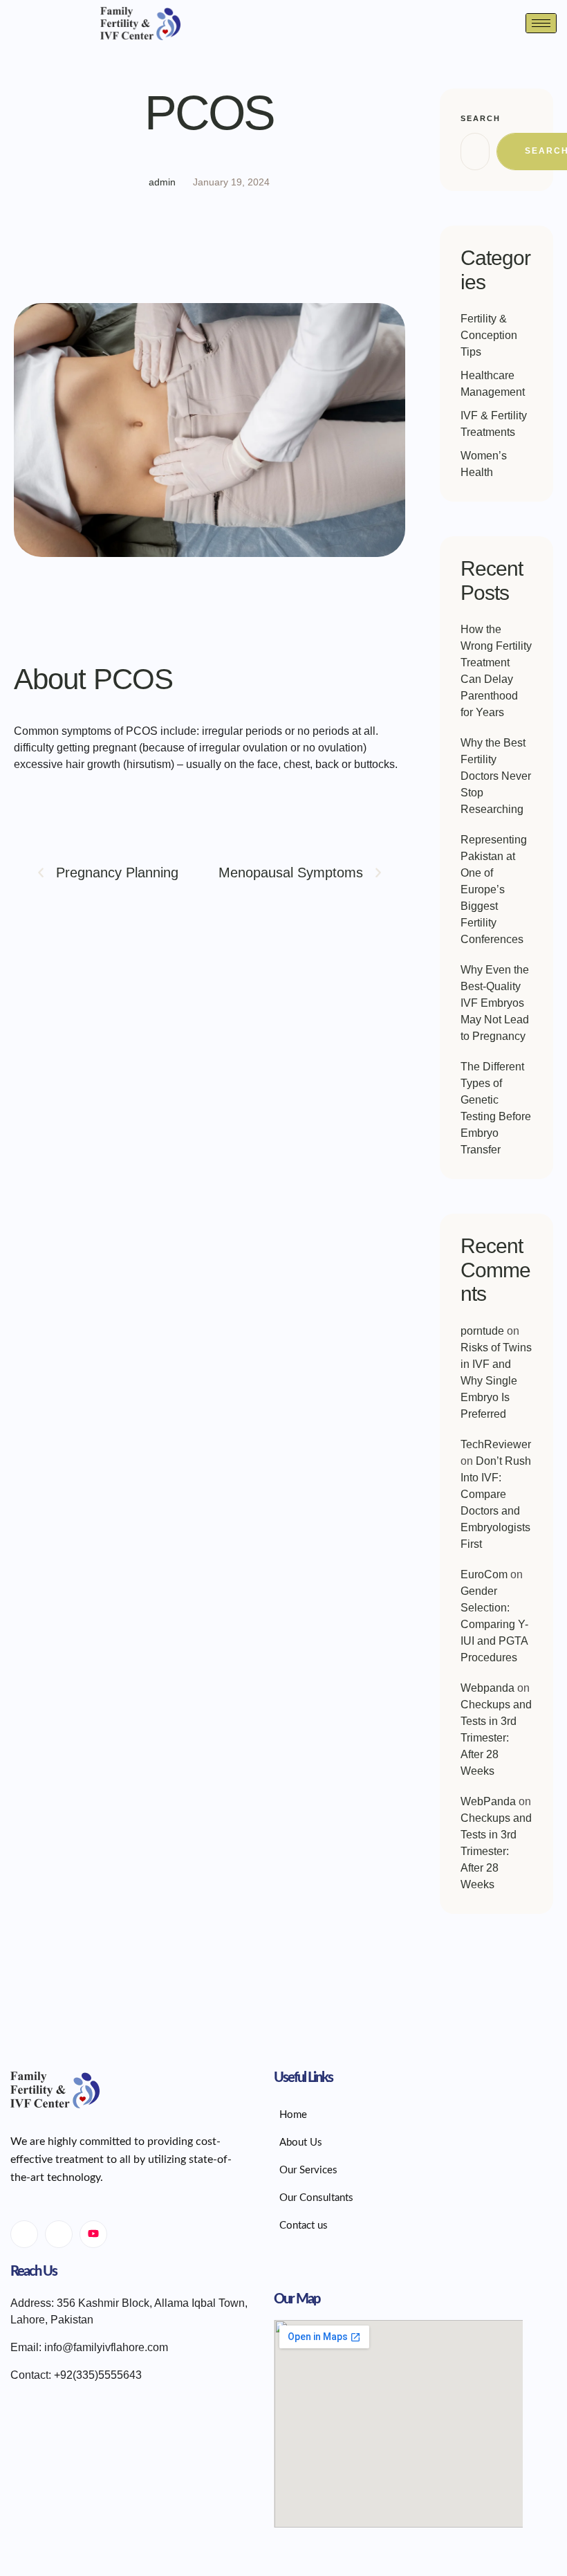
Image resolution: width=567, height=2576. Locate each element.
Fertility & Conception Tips (489, 335)
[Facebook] (24, 2234)
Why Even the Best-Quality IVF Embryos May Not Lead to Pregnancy (495, 1003)
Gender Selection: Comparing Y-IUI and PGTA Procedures (494, 1624)
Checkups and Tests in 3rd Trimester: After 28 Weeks (496, 1738)
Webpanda (487, 1688)
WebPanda (488, 1801)
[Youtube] (93, 2234)
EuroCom (484, 1574)
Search (481, 118)
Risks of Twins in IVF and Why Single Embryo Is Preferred (496, 1381)
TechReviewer (496, 1444)
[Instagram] (59, 2234)
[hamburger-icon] (541, 23)
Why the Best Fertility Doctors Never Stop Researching (496, 776)
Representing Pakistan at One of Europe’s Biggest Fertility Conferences (494, 889)
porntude (482, 1331)
